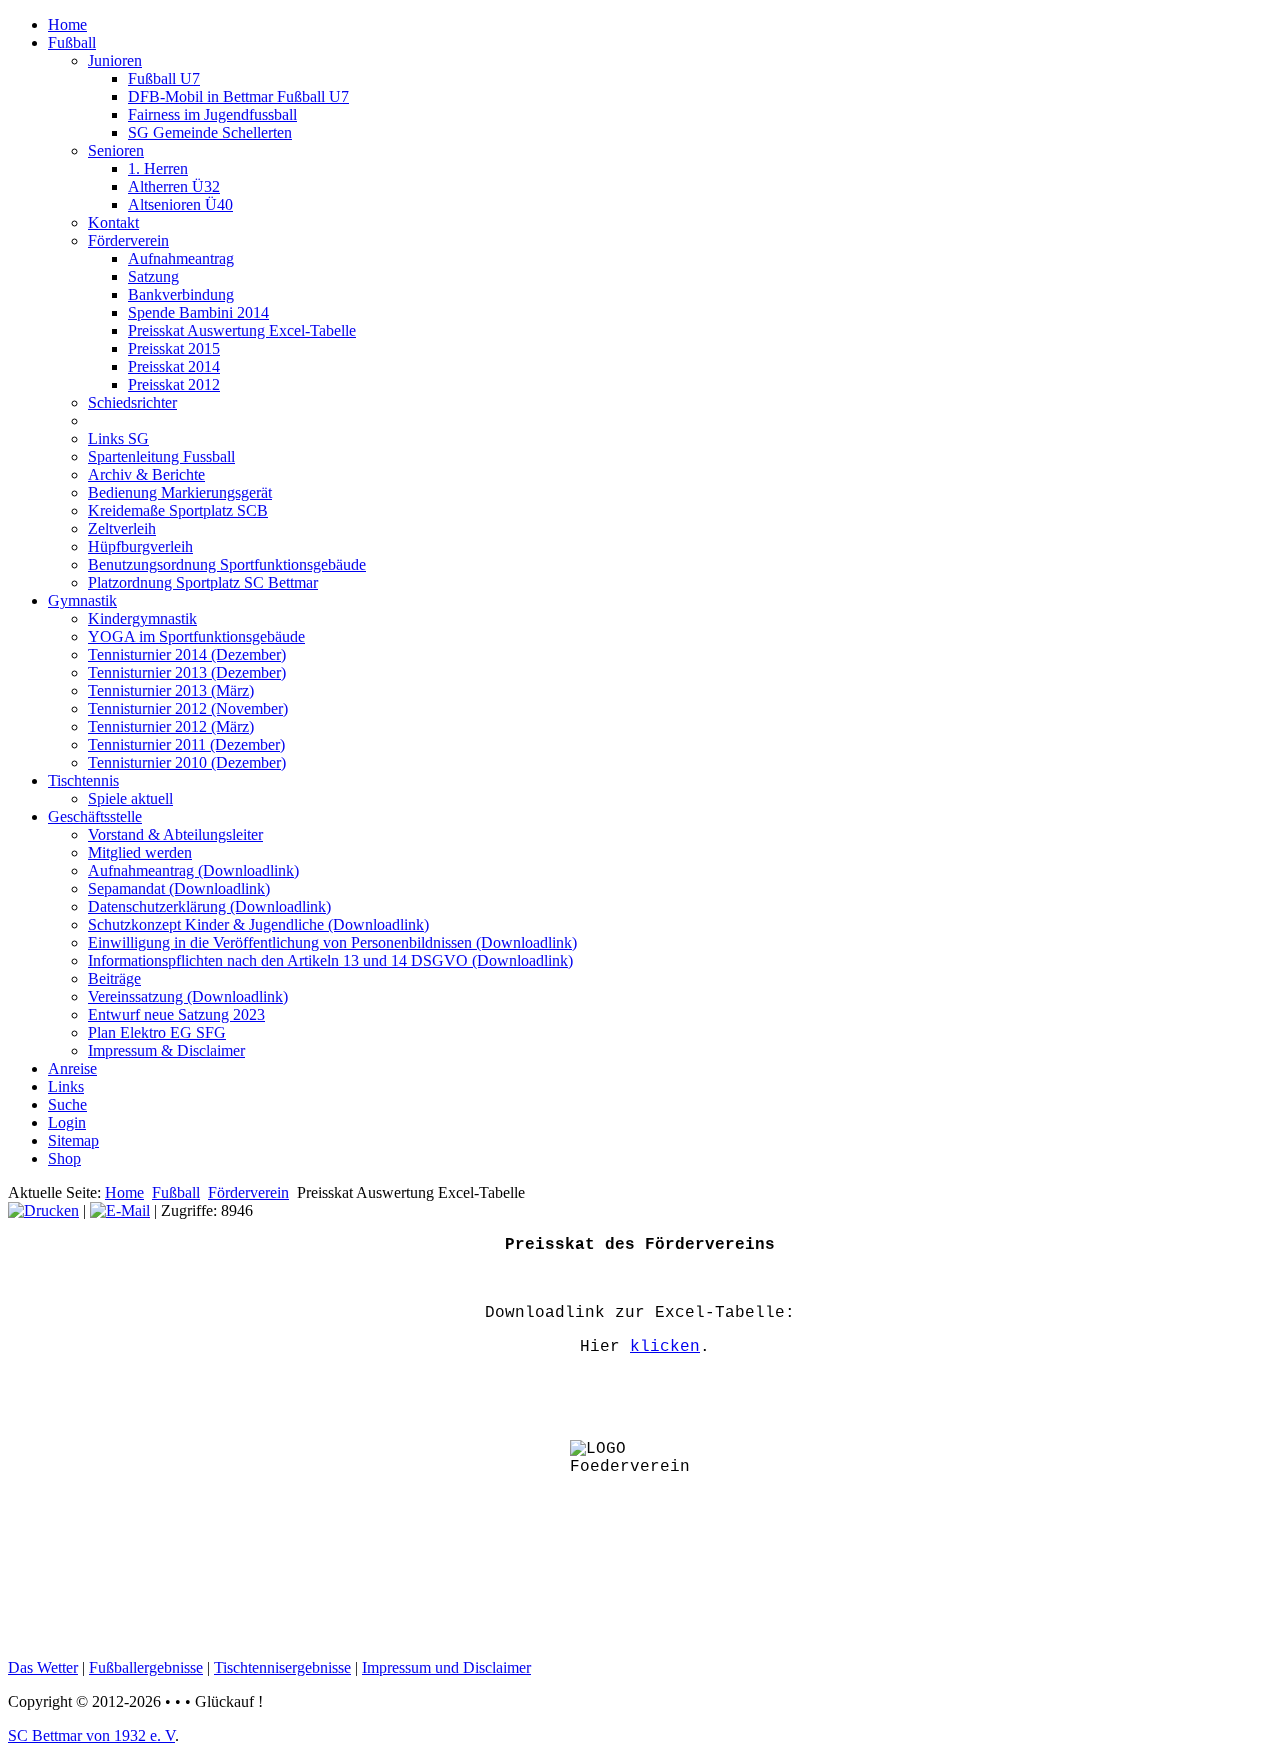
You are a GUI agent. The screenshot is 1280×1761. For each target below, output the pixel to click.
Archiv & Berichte (146, 474)
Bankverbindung (181, 294)
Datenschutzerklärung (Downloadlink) (209, 906)
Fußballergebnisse (146, 1667)
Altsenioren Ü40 (180, 204)
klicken (665, 1347)
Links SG (118, 438)
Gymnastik (82, 600)
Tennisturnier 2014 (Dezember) (187, 654)
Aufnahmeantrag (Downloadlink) (193, 870)
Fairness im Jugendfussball (212, 114)
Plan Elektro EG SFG (157, 1032)
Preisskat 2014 (174, 366)
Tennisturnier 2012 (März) (171, 726)
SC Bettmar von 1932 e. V (91, 1735)
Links (66, 1086)
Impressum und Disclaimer (446, 1667)
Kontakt (113, 222)
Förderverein (128, 240)
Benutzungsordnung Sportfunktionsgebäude (227, 564)
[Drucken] (43, 1210)
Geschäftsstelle (95, 816)
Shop (64, 1158)
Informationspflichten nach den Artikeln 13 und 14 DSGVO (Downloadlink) (330, 960)
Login (67, 1122)
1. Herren (158, 168)
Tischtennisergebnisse (282, 1667)
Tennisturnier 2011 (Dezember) (186, 744)
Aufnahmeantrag (181, 258)
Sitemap (73, 1140)
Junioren (115, 60)
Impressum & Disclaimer (166, 1050)
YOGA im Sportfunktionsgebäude (196, 636)
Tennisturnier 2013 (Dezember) (187, 672)
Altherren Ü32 (174, 186)
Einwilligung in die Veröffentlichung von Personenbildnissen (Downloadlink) (332, 942)
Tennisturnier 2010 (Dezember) (187, 762)
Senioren (116, 150)
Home (67, 24)
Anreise (72, 1068)
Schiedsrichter (132, 402)
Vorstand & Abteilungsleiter (175, 834)
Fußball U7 (164, 78)
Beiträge (114, 978)
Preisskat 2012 (174, 384)
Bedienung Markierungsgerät (180, 492)
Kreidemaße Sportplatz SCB (178, 510)
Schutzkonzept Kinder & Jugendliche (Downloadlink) (258, 924)
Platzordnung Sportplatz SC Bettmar (203, 582)
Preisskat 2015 (174, 348)
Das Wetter (43, 1667)
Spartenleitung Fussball (161, 456)
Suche (67, 1104)
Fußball (72, 42)
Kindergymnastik (142, 618)
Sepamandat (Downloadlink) (179, 888)
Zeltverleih (122, 528)
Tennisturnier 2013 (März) (171, 690)
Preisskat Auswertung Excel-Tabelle (242, 330)
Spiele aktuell (130, 798)
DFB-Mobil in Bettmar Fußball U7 (238, 96)
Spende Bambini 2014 (198, 312)
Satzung (153, 276)
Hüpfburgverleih (140, 546)
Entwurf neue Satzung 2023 (176, 1014)
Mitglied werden (140, 852)
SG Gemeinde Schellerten (210, 132)
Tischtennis (83, 780)
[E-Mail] (120, 1210)
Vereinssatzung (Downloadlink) (188, 996)
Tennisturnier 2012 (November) (188, 708)
